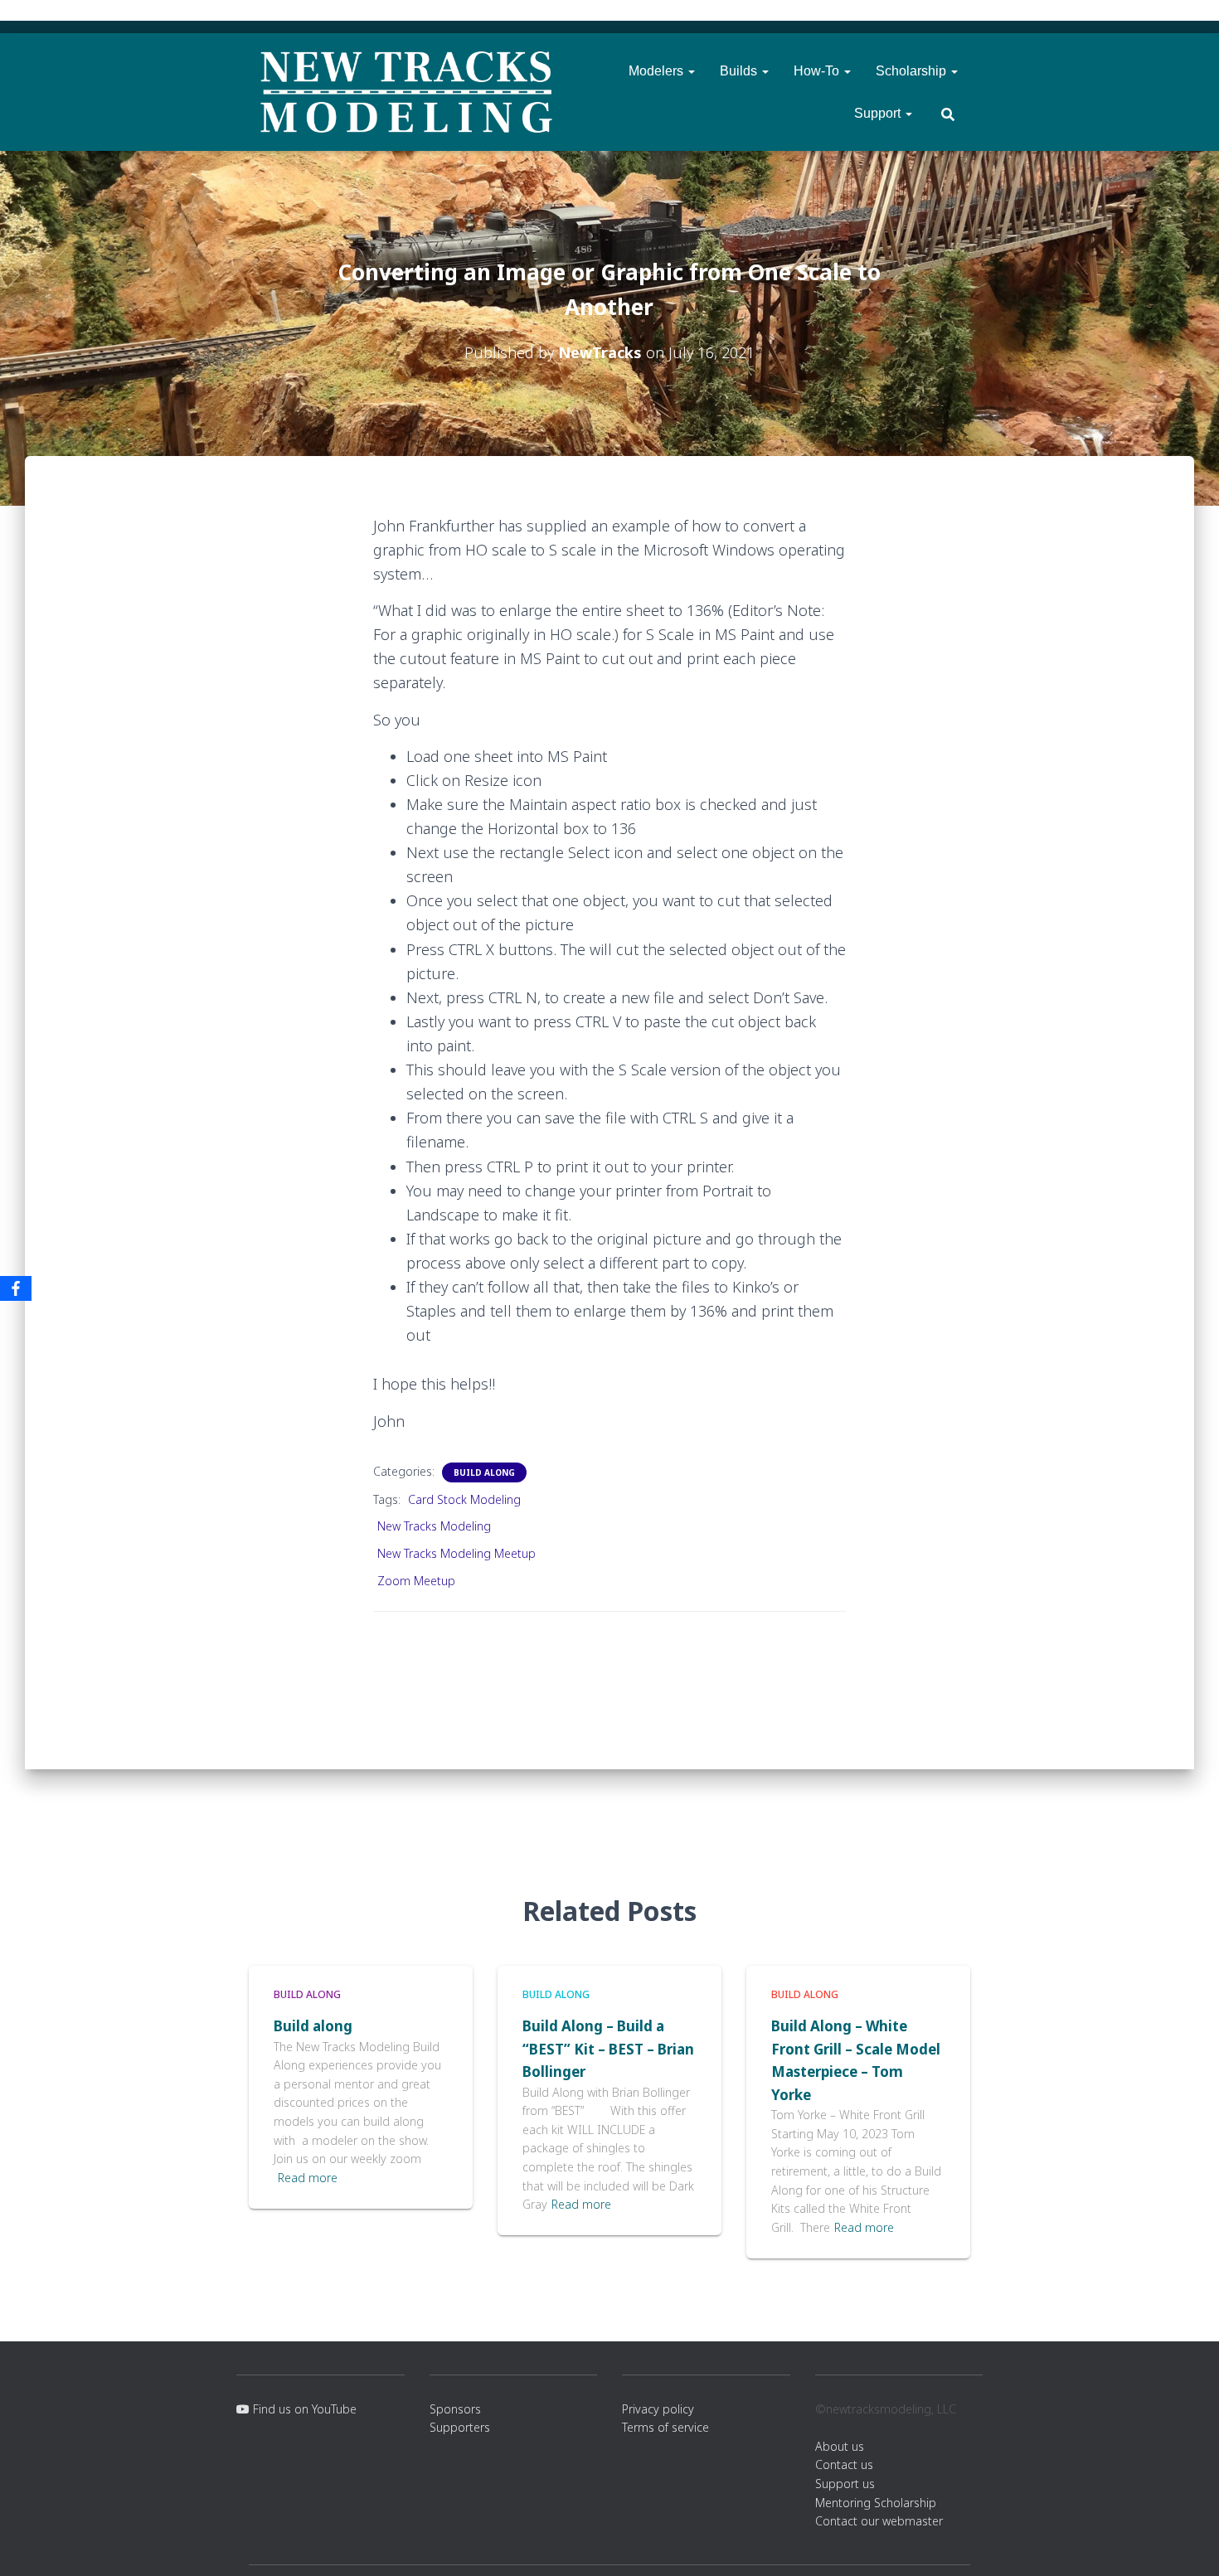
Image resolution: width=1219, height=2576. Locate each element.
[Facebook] (16, 1288)
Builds (740, 71)
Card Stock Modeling (464, 1499)
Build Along (484, 1472)
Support (879, 113)
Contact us (844, 2464)
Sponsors (455, 2409)
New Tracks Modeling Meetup (457, 1553)
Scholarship (913, 71)
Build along (313, 2026)
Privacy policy (658, 2409)
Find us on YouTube (303, 2409)
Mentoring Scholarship (876, 2503)
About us (840, 2446)
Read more (308, 2178)
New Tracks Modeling (434, 1526)
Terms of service (665, 2427)
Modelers (658, 71)
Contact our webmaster (879, 2521)
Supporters (460, 2427)
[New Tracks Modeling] (406, 92)
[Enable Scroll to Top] (1186, 2543)
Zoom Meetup (416, 1581)
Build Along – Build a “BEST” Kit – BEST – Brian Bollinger (608, 2049)
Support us (845, 2484)
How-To (818, 71)
